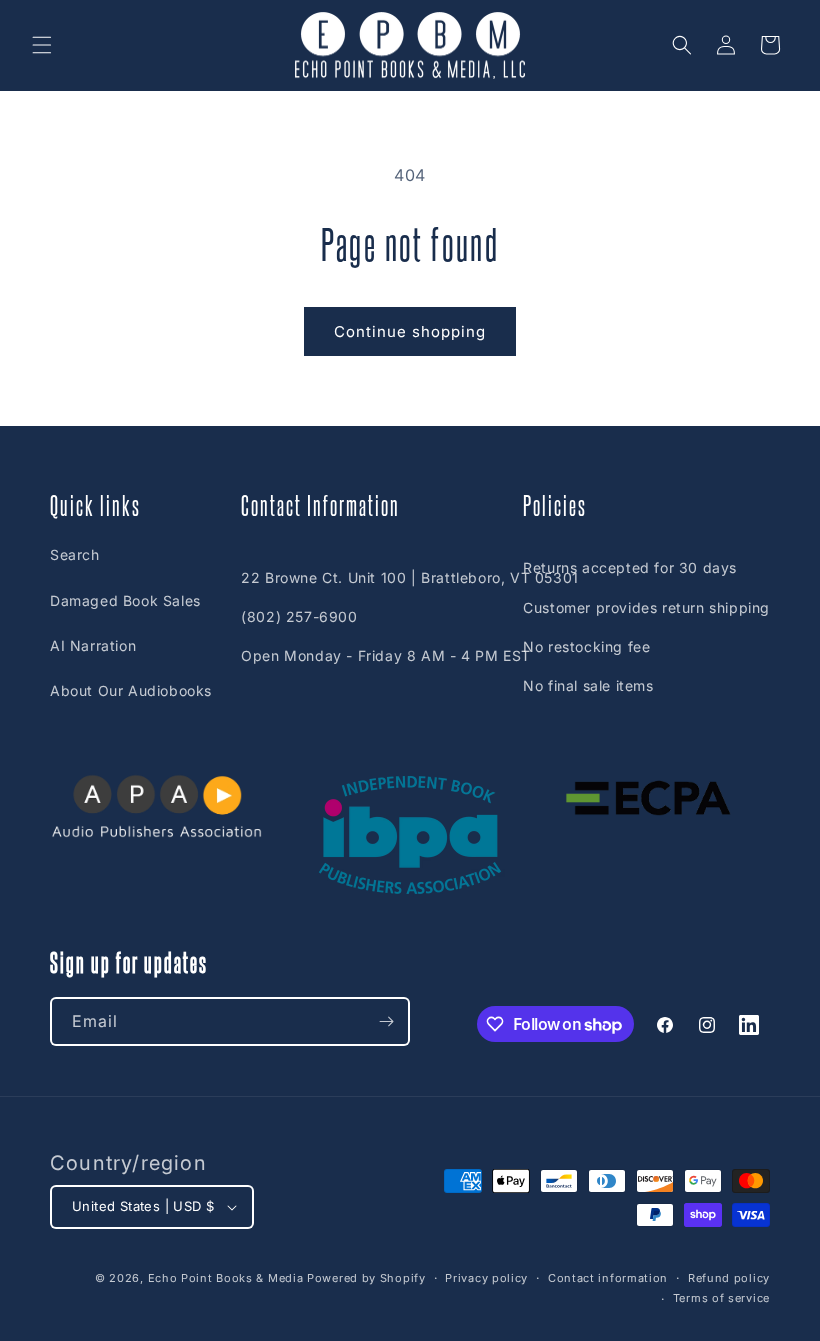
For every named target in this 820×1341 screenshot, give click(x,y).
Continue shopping (410, 331)
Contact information (608, 1278)
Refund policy (729, 1278)
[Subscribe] (386, 1021)
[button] (42, 45)
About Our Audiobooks (131, 690)
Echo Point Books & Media (226, 1278)
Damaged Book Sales (125, 600)
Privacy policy (486, 1278)
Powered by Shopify (366, 1278)
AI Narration (93, 645)
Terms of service (721, 1298)
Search (75, 554)
